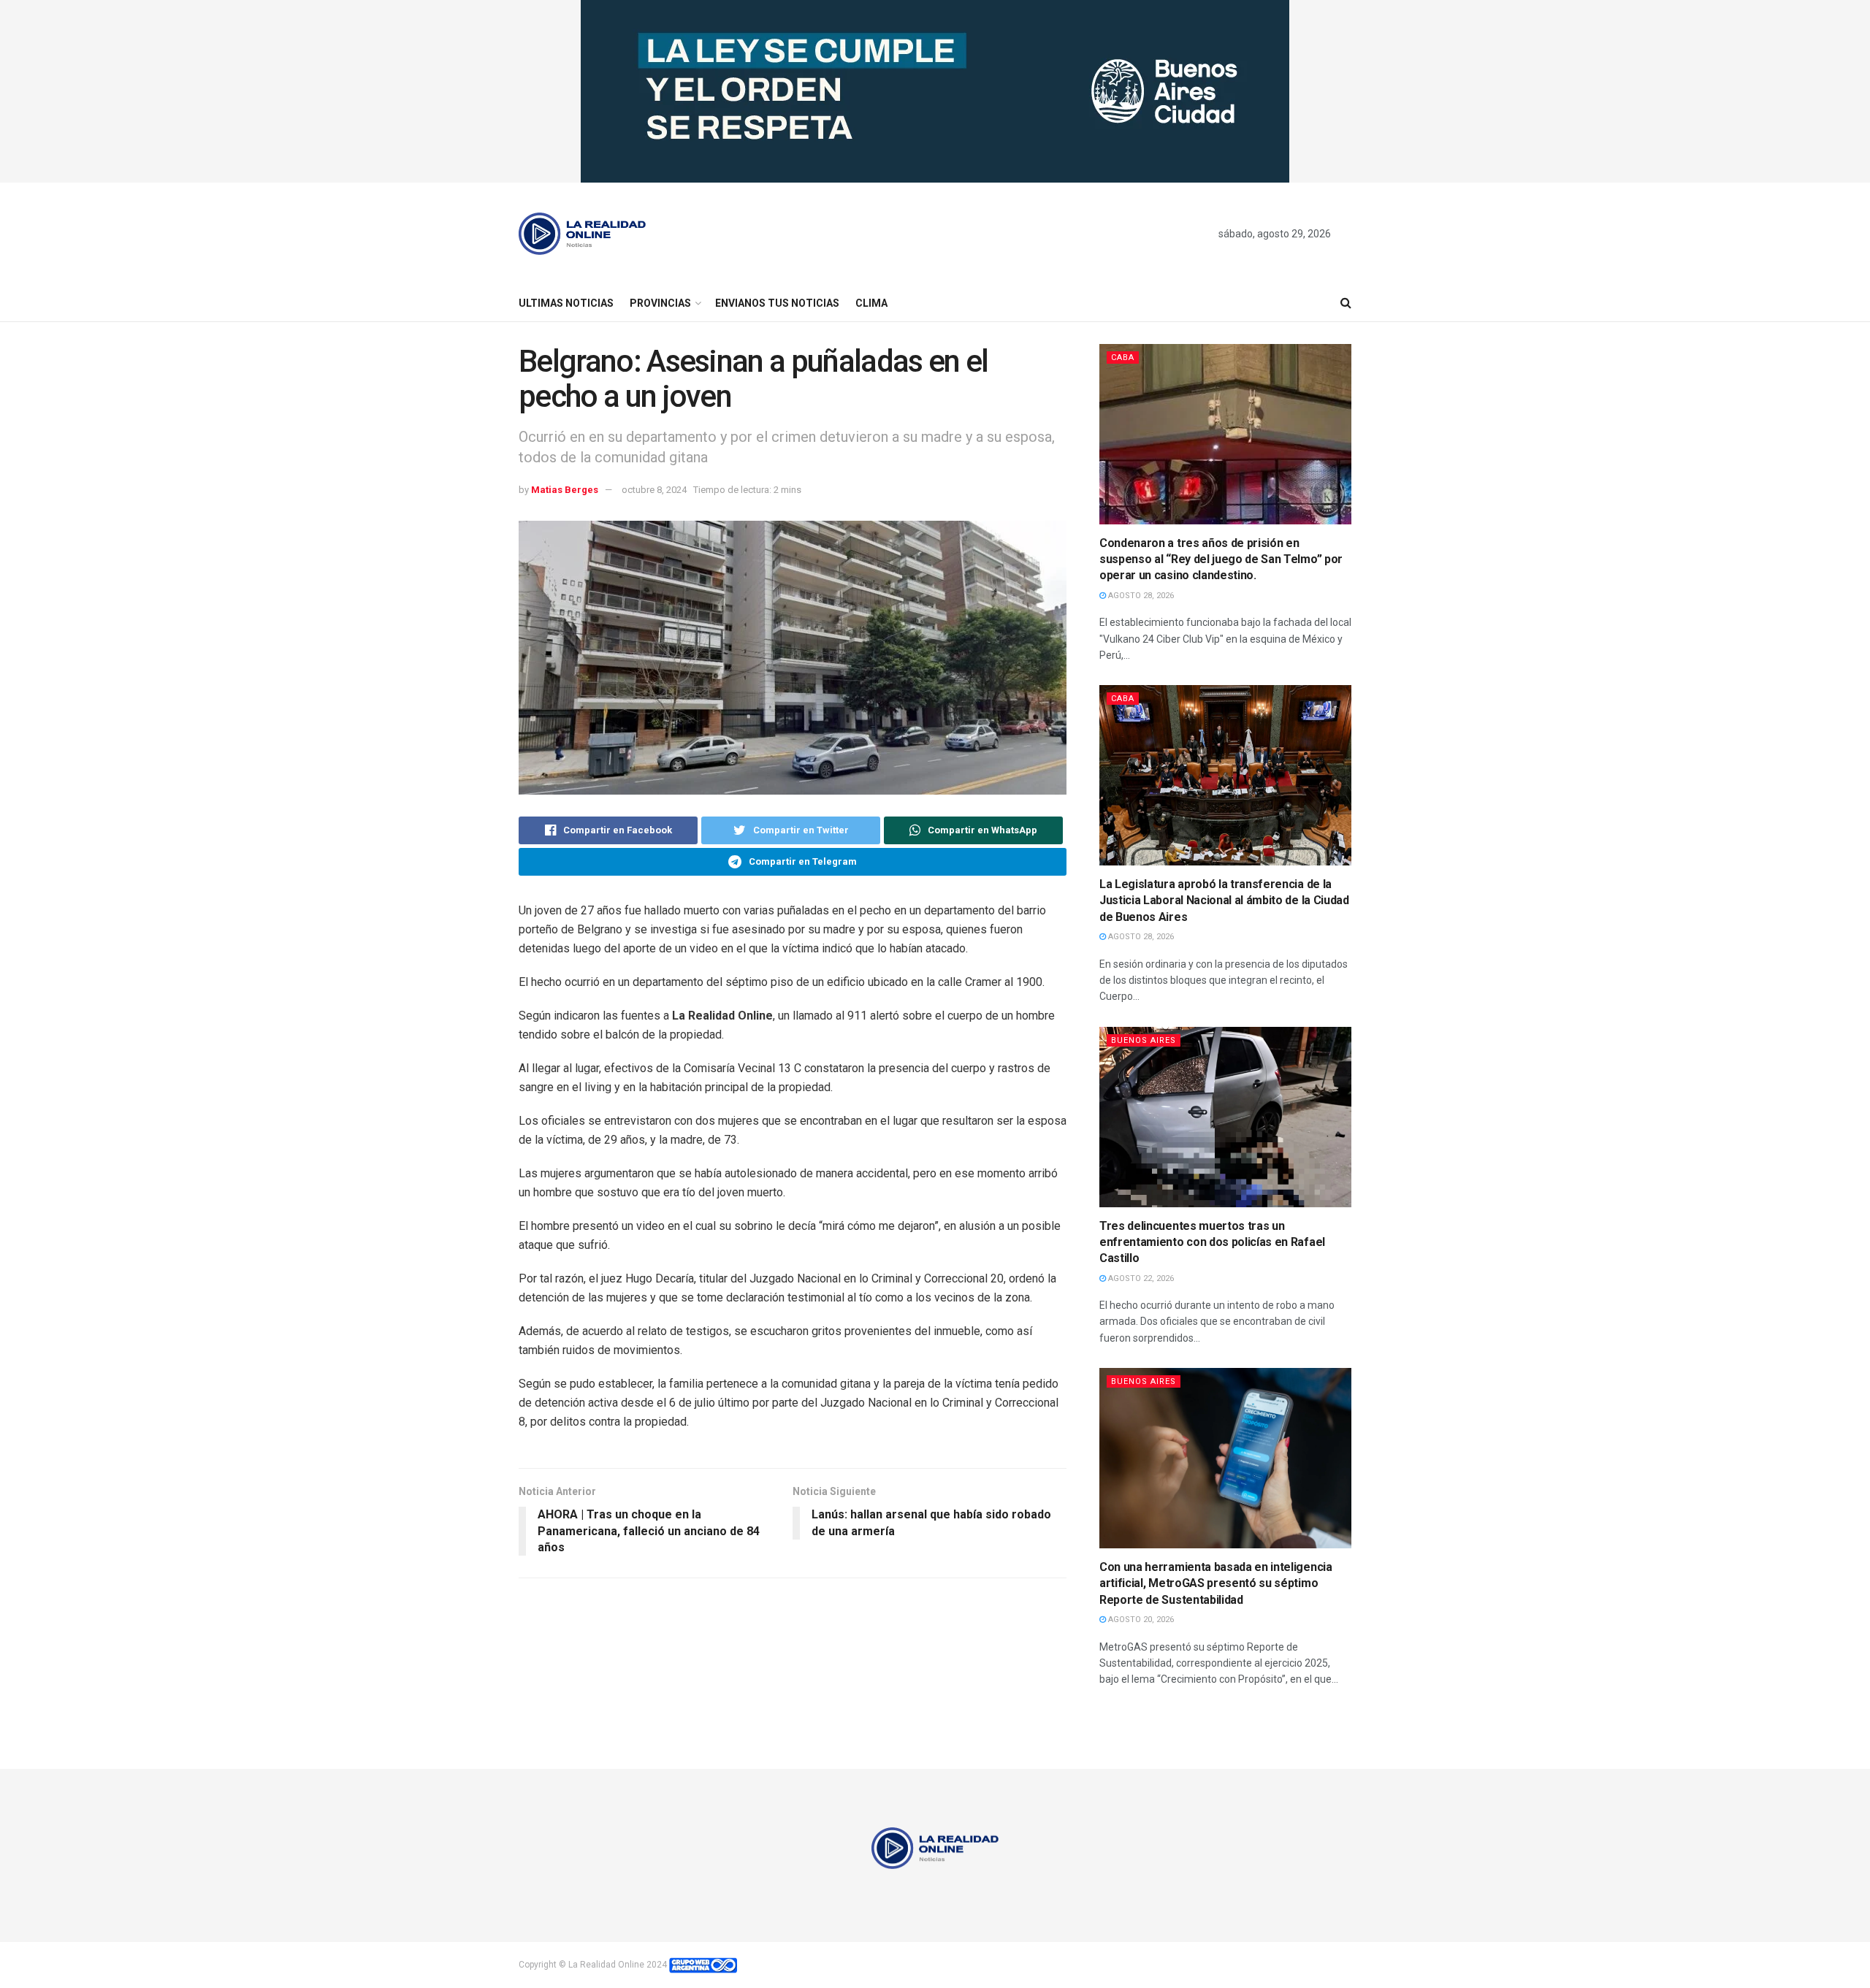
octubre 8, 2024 (654, 490)
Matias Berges (565, 490)
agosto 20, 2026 (1140, 1620)
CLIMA (871, 303)
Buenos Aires (1144, 1040)
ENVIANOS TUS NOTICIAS (777, 303)
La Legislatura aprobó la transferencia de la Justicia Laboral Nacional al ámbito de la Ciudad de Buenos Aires (1224, 901)
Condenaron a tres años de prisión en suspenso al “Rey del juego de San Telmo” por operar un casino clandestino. (1221, 559)
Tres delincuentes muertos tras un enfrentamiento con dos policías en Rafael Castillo (1212, 1242)
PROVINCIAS (660, 303)
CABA (1123, 358)
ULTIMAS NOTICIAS (566, 303)
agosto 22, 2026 (1140, 1278)
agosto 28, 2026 (1140, 596)
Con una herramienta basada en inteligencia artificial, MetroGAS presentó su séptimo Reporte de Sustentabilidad (1216, 1583)
